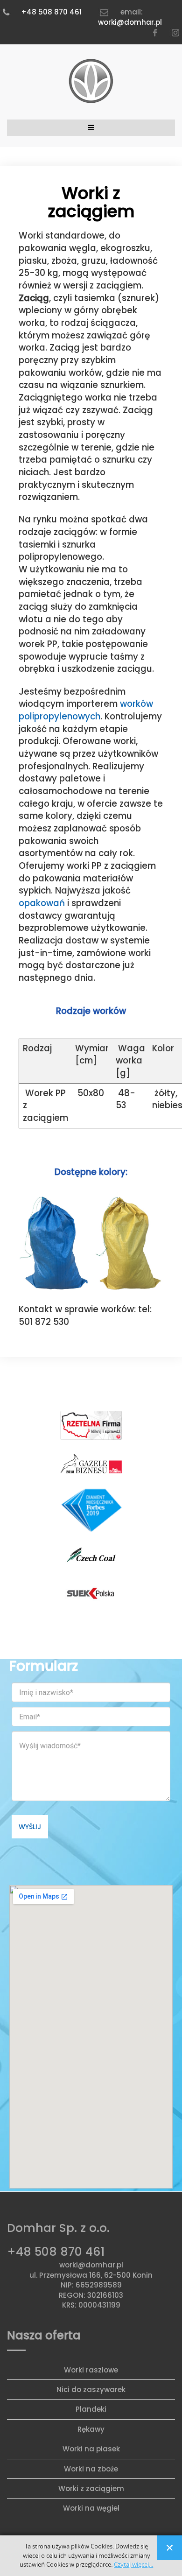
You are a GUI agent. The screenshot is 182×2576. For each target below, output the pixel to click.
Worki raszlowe (91, 2370)
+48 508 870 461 (51, 12)
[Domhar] (91, 82)
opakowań (42, 903)
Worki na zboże (91, 2469)
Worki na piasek (91, 2449)
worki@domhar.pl (130, 22)
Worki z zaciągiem (91, 2488)
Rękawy (91, 2429)
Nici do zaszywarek (91, 2389)
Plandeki (91, 2409)
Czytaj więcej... (133, 2565)
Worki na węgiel (91, 2508)
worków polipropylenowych (86, 710)
